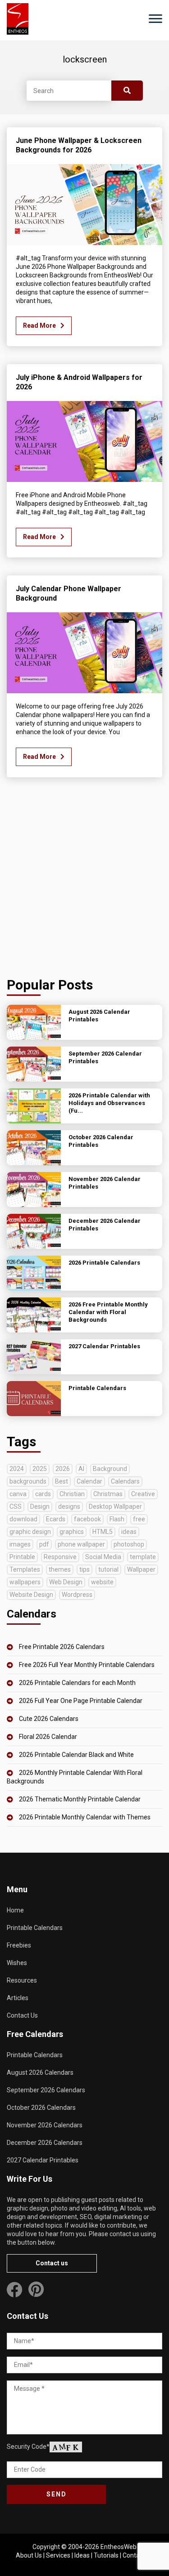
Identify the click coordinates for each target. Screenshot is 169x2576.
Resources (22, 1980)
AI (81, 1469)
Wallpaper (141, 1569)
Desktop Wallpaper (115, 1506)
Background (110, 1469)
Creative (143, 1494)
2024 (17, 1469)
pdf (44, 1544)
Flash (117, 1519)
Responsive (60, 1557)
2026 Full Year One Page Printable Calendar (81, 1701)
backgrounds (28, 1481)
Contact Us (22, 2015)
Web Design (66, 1582)
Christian (72, 1494)
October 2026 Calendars (41, 2108)
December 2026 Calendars (45, 2143)
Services (58, 2555)
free (139, 1519)
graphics (72, 1532)
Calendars (125, 1481)
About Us (29, 2555)
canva (18, 1494)
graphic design (30, 1532)
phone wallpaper (81, 1544)
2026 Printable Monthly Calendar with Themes (85, 1817)
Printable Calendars (35, 1928)
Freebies (19, 1945)
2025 (40, 1469)
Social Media (103, 1557)
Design (40, 1506)
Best (62, 1481)
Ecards (56, 1519)
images (20, 1544)
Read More (39, 325)
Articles (18, 1998)
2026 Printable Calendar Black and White (76, 1755)
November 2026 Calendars (45, 2125)
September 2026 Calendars (46, 2090)
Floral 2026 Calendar (48, 1737)
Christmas (108, 1494)
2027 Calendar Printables (43, 2160)
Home (15, 1910)
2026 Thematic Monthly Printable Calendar (80, 1799)
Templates (25, 1569)
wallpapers (25, 1582)
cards (43, 1494)
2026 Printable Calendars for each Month (77, 1683)
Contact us (52, 2263)
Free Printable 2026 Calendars (62, 1647)
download (23, 1519)
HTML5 (103, 1532)
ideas (129, 1532)
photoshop (129, 1544)
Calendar (89, 1481)
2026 (63, 1469)
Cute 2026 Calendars (49, 1719)
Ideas (82, 2555)
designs (69, 1506)
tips (84, 1569)
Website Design (31, 1595)
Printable (22, 1557)
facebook (87, 1519)
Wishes (17, 1963)
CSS (16, 1506)
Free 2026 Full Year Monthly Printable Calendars (87, 1665)
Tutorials (106, 2555)
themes (60, 1569)
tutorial (108, 1569)
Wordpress (77, 1595)
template (143, 1557)
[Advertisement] (84, 880)
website (102, 1582)
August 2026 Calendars (40, 2072)
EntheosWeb (119, 2547)
